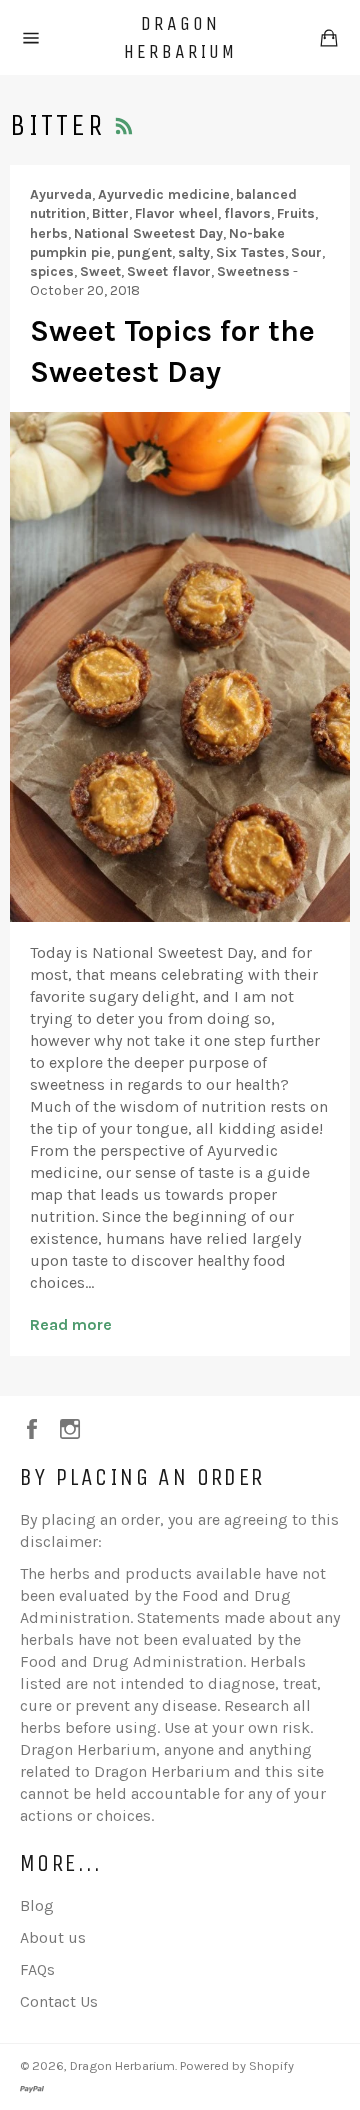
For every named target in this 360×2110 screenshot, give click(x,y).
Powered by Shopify (237, 2065)
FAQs (37, 1969)
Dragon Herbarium (180, 37)
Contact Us (59, 2001)
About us (53, 1937)
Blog (37, 1905)
